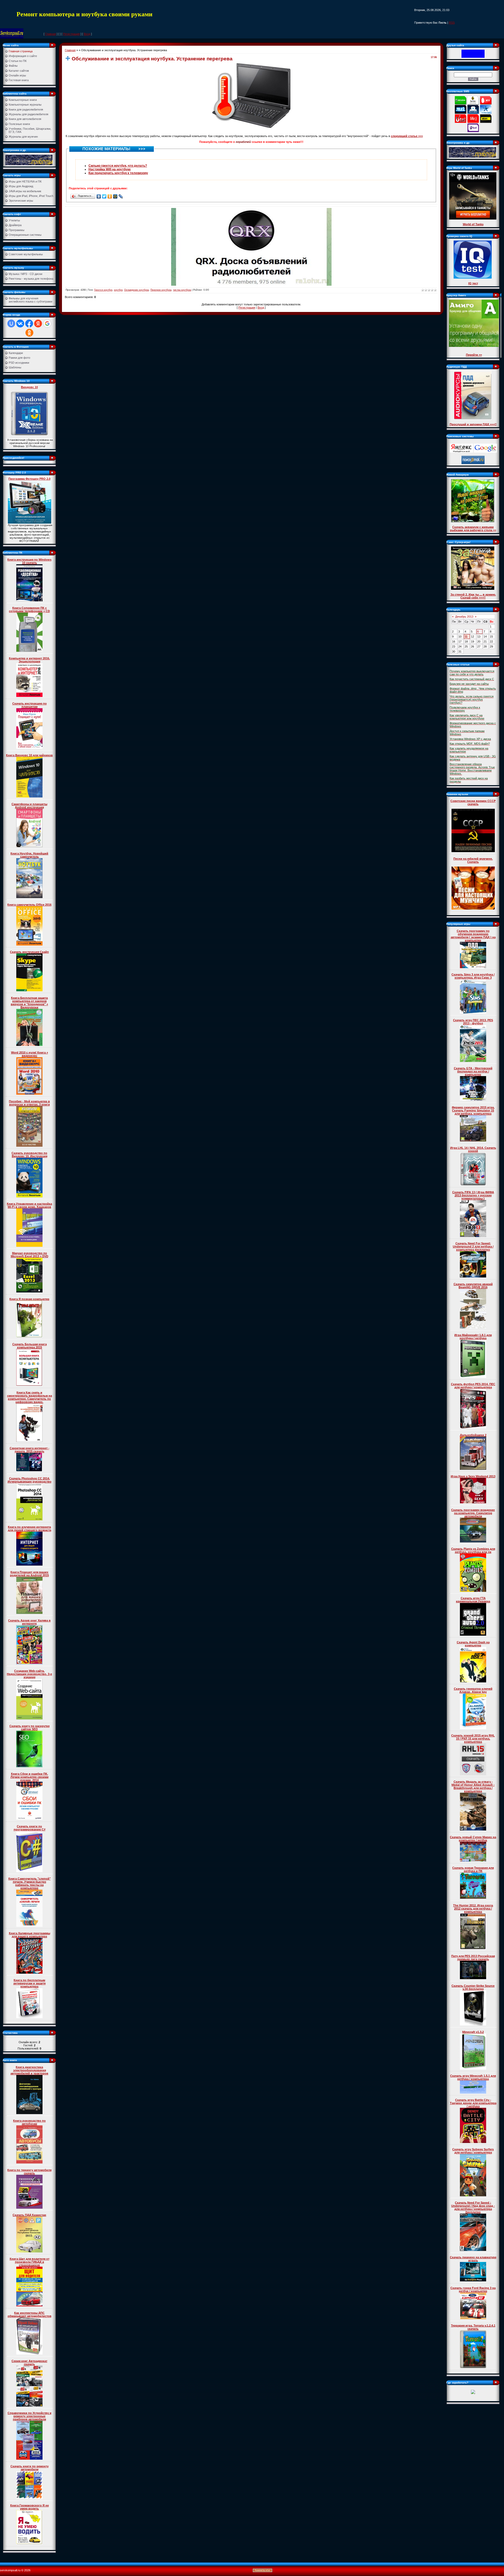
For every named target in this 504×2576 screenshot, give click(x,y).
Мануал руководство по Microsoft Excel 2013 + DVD (30, 1255)
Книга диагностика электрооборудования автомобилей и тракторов (29, 2070)
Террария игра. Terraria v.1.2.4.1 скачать (473, 2327)
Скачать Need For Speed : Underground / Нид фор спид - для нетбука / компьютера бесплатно (473, 2207)
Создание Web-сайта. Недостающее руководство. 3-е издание (29, 1674)
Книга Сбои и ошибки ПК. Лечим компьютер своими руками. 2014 (30, 1777)
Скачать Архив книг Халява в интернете (29, 1622)
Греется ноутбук (103, 290)
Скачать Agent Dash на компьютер (473, 1644)
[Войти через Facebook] (29, 324)
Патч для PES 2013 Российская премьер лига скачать (473, 1958)
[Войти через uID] (11, 324)
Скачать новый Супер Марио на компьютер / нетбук (473, 1839)
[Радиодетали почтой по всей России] (29, 160)
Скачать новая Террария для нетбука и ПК (473, 1869)
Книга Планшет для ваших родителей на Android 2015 (29, 1574)
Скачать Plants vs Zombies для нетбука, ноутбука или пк (473, 1550)
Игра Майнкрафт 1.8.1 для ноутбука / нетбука (473, 1337)
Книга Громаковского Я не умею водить (30, 2507)
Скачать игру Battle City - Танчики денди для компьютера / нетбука (473, 2103)
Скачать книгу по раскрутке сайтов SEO (30, 1728)
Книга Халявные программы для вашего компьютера (30, 1935)
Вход (87, 34)
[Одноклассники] (110, 196)
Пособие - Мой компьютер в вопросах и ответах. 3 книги (29, 1103)
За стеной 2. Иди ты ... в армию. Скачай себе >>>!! (473, 596)
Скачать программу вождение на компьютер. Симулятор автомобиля (473, 1513)
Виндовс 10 (29, 387)
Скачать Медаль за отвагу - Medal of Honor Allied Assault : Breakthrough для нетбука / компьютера (473, 1786)
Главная (51, 34)
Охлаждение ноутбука (136, 290)
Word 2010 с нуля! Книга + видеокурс (30, 1054)
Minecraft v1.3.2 (473, 2032)
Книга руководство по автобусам (29, 2122)
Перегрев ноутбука (161, 290)
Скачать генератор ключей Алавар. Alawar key (473, 1690)
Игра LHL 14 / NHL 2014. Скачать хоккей (473, 1149)
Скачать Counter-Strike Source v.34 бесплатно (473, 1987)
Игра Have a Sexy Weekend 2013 (473, 1476)
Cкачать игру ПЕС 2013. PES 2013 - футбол (473, 1022)
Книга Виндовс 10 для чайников (29, 755)
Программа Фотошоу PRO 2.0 (29, 479)
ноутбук (118, 290)
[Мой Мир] (115, 196)
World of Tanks (473, 224)
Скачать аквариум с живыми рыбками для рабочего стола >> (473, 529)
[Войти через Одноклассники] (29, 333)
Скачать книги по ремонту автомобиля (30, 2468)
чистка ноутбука (182, 290)
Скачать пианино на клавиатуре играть (473, 2259)
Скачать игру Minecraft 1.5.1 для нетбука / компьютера (473, 2077)
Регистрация (71, 34)
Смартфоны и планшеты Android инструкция (29, 806)
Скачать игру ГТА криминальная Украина (473, 1600)
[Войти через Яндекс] (38, 324)
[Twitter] (104, 196)
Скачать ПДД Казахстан (29, 2215)
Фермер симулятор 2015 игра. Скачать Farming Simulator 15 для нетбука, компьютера (473, 1110)
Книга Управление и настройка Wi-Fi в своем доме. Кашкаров (29, 1205)
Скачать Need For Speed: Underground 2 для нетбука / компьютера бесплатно (473, 1247)
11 (466, 637)
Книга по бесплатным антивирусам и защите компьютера (30, 1983)
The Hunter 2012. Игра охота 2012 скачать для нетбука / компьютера (473, 1908)
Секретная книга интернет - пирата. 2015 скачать (30, 1450)
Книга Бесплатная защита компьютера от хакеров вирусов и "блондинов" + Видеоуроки (29, 1003)
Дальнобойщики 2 (473, 1435)
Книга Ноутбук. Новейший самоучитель (29, 855)
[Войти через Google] (47, 324)
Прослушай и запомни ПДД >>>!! (473, 424)
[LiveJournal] (121, 196)
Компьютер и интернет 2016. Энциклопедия (29, 660)
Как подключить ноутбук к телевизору (118, 173)
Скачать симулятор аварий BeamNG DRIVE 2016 (473, 1286)
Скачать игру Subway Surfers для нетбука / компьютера (473, 2151)
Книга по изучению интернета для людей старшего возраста (30, 1529)
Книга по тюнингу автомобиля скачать (29, 2172)
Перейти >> (474, 355)
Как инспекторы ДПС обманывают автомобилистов (30, 2314)
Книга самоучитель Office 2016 (29, 905)
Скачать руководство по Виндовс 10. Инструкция (29, 1155)
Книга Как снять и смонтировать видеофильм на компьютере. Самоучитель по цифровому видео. (30, 1397)
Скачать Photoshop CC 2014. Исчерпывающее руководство (30, 1480)
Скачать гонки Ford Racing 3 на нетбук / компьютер (473, 2290)
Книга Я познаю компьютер (29, 1299)
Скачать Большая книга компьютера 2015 (30, 1346)
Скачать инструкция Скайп (29, 952)
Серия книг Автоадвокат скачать (29, 2363)
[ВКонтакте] (99, 196)
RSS (452, 23)
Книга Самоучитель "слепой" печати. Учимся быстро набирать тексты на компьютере (30, 1883)
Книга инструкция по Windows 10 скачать (29, 561)
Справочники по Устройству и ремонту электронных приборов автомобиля (30, 2416)
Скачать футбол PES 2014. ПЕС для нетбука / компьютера (473, 1386)
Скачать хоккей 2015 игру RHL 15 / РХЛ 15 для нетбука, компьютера (473, 1739)
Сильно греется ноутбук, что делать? (118, 166)
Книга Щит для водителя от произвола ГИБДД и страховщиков (30, 2262)
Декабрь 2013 (464, 617)
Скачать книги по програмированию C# (30, 1828)
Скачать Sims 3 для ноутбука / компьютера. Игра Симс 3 (473, 976)
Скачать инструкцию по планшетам (30, 705)
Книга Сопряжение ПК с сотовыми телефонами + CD (29, 609)
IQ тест (473, 283)
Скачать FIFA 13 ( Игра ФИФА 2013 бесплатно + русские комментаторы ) (473, 1195)
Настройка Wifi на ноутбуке (110, 169)
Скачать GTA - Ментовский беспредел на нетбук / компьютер (473, 1071)
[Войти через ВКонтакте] (20, 324)
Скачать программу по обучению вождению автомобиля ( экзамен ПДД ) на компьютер (473, 936)
